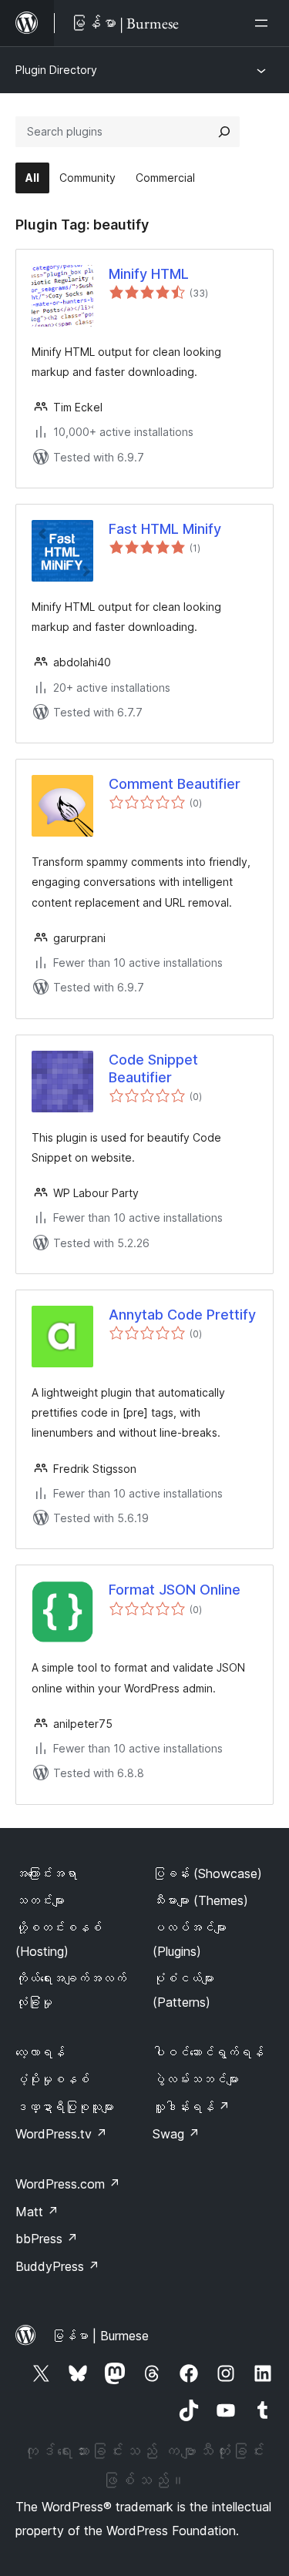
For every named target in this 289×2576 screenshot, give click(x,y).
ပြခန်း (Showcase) (207, 1873)
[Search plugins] (224, 132)
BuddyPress (57, 2266)
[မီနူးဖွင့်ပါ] (264, 23)
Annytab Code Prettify (182, 1315)
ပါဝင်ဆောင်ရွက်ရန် (208, 2052)
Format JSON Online (175, 1590)
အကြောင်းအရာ (46, 1873)
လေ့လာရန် (40, 2052)
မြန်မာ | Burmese (100, 2336)
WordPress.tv (61, 2134)
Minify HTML (149, 274)
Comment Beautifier (175, 784)
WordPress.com (68, 2184)
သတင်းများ (40, 1900)
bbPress (47, 2239)
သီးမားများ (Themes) (200, 1900)
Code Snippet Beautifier (153, 1068)
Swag (176, 2134)
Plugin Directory (56, 70)
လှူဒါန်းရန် (191, 2107)
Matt (37, 2212)
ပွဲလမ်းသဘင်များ (196, 2079)
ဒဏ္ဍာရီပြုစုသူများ (65, 2107)
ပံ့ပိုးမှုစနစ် (52, 2079)
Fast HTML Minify (165, 529)
